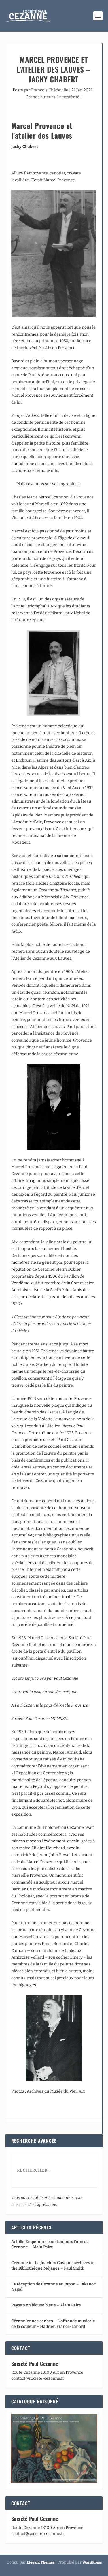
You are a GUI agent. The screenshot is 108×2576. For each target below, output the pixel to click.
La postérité (68, 97)
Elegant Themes (41, 2562)
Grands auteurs (40, 97)
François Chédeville (50, 90)
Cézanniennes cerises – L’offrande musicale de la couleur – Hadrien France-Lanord (53, 2324)
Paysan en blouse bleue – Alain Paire (46, 2305)
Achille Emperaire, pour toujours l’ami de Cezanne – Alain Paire (50, 2244)
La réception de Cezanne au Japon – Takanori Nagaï (54, 2287)
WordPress (92, 2562)
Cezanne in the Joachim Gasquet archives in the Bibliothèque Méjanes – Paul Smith (53, 2265)
